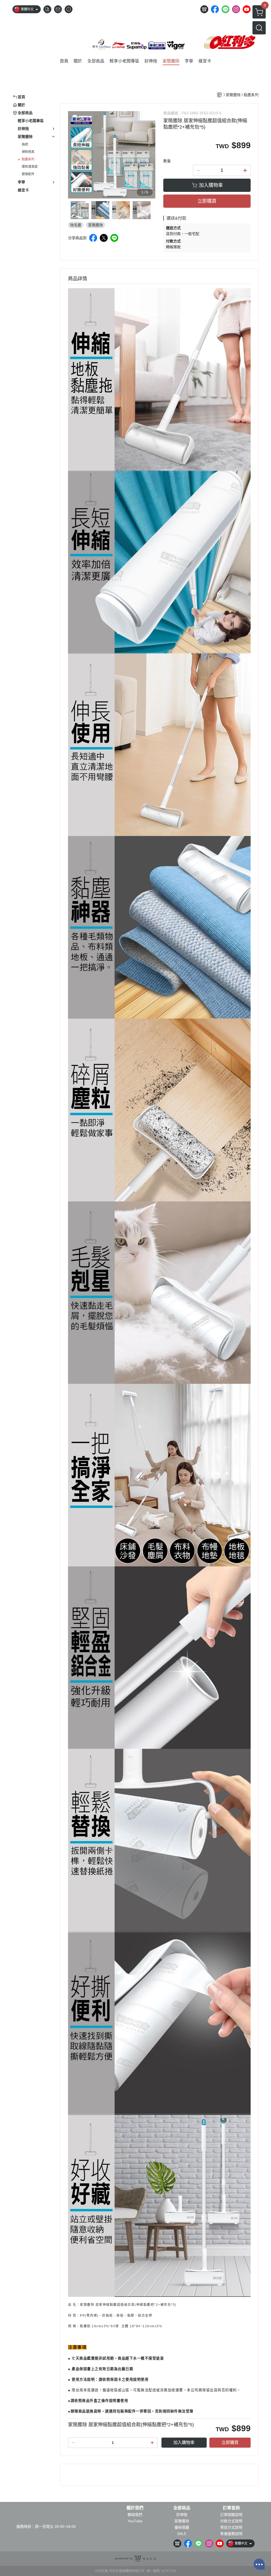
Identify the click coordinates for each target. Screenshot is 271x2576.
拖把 (25, 144)
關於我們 (135, 2508)
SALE (182, 2534)
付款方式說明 (231, 2521)
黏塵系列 (28, 159)
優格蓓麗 (182, 2527)
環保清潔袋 (30, 167)
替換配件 (28, 174)
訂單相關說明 (231, 2515)
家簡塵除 (182, 2521)
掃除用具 (28, 152)
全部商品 (182, 2508)
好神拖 (182, 2515)
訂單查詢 (231, 2508)
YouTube (135, 2521)
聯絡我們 (135, 2515)
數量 (167, 161)
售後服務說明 (231, 2534)
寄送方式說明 (231, 2527)
